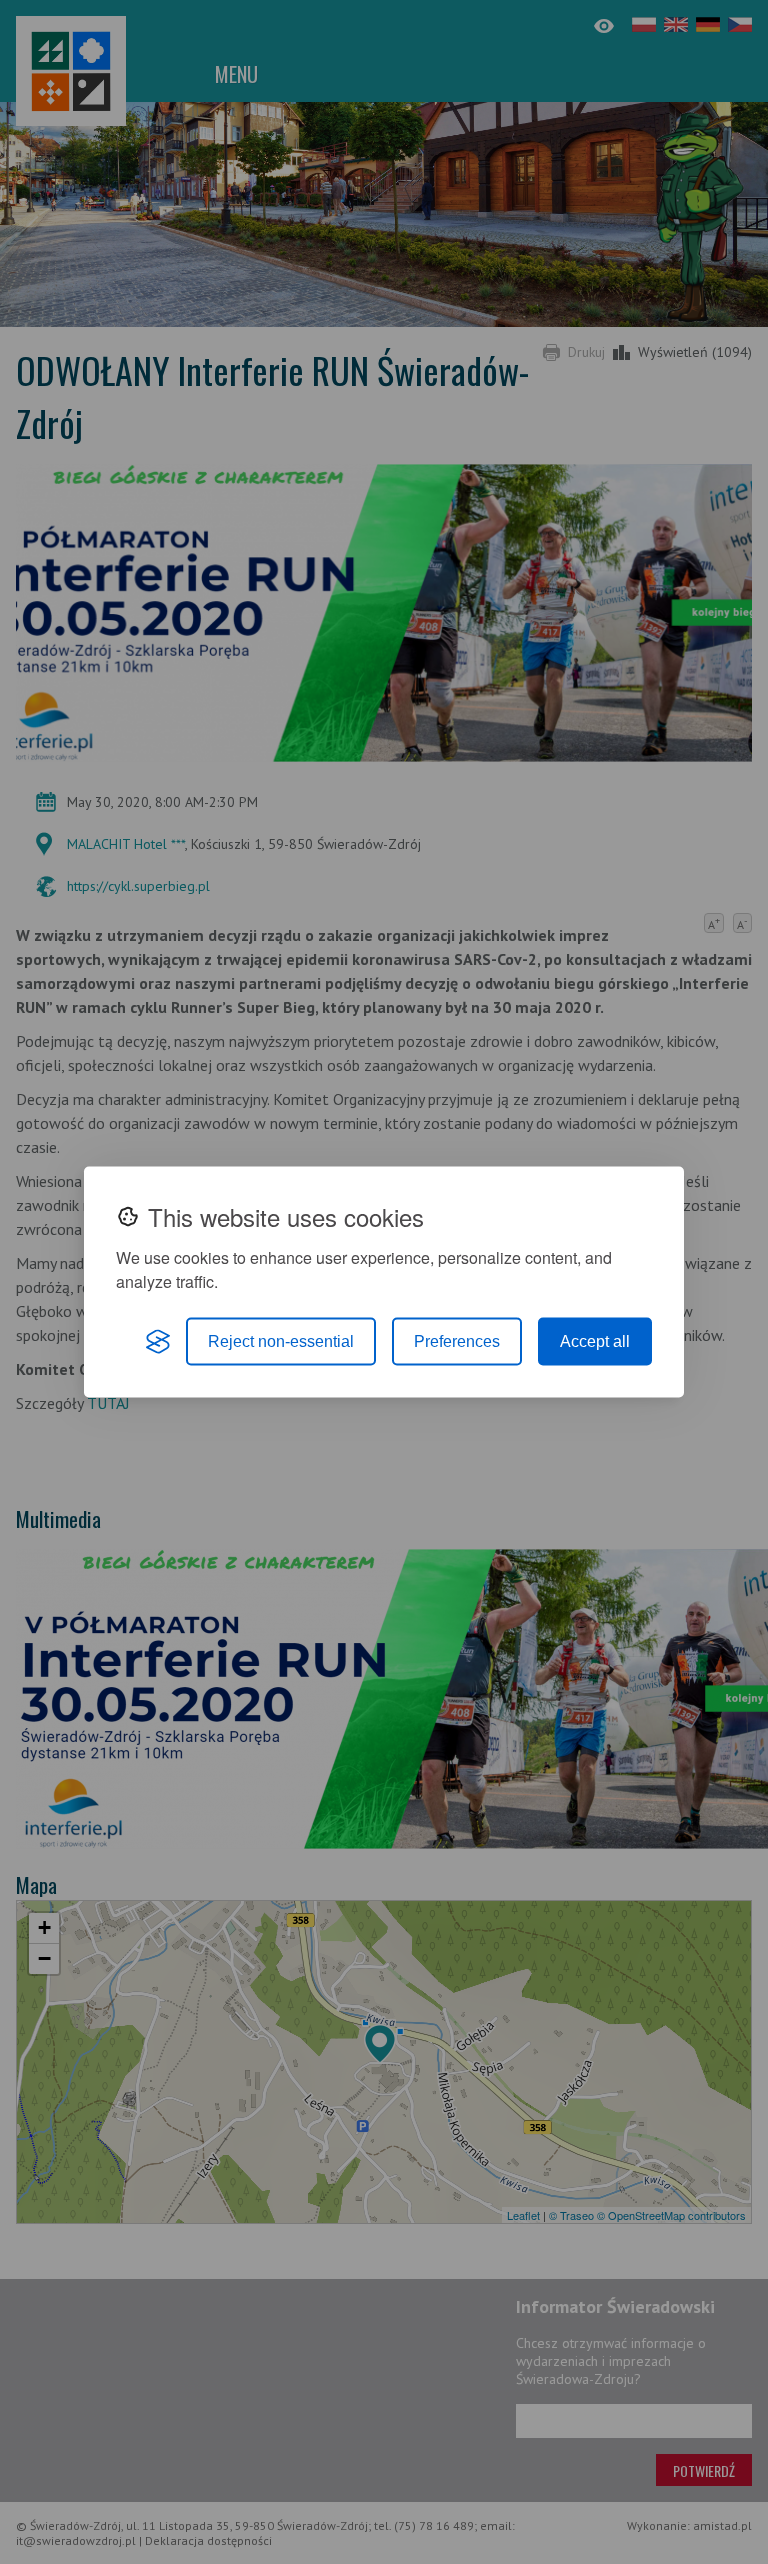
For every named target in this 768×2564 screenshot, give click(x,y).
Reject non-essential (281, 1341)
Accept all (595, 1341)
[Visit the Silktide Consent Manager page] (158, 1342)
